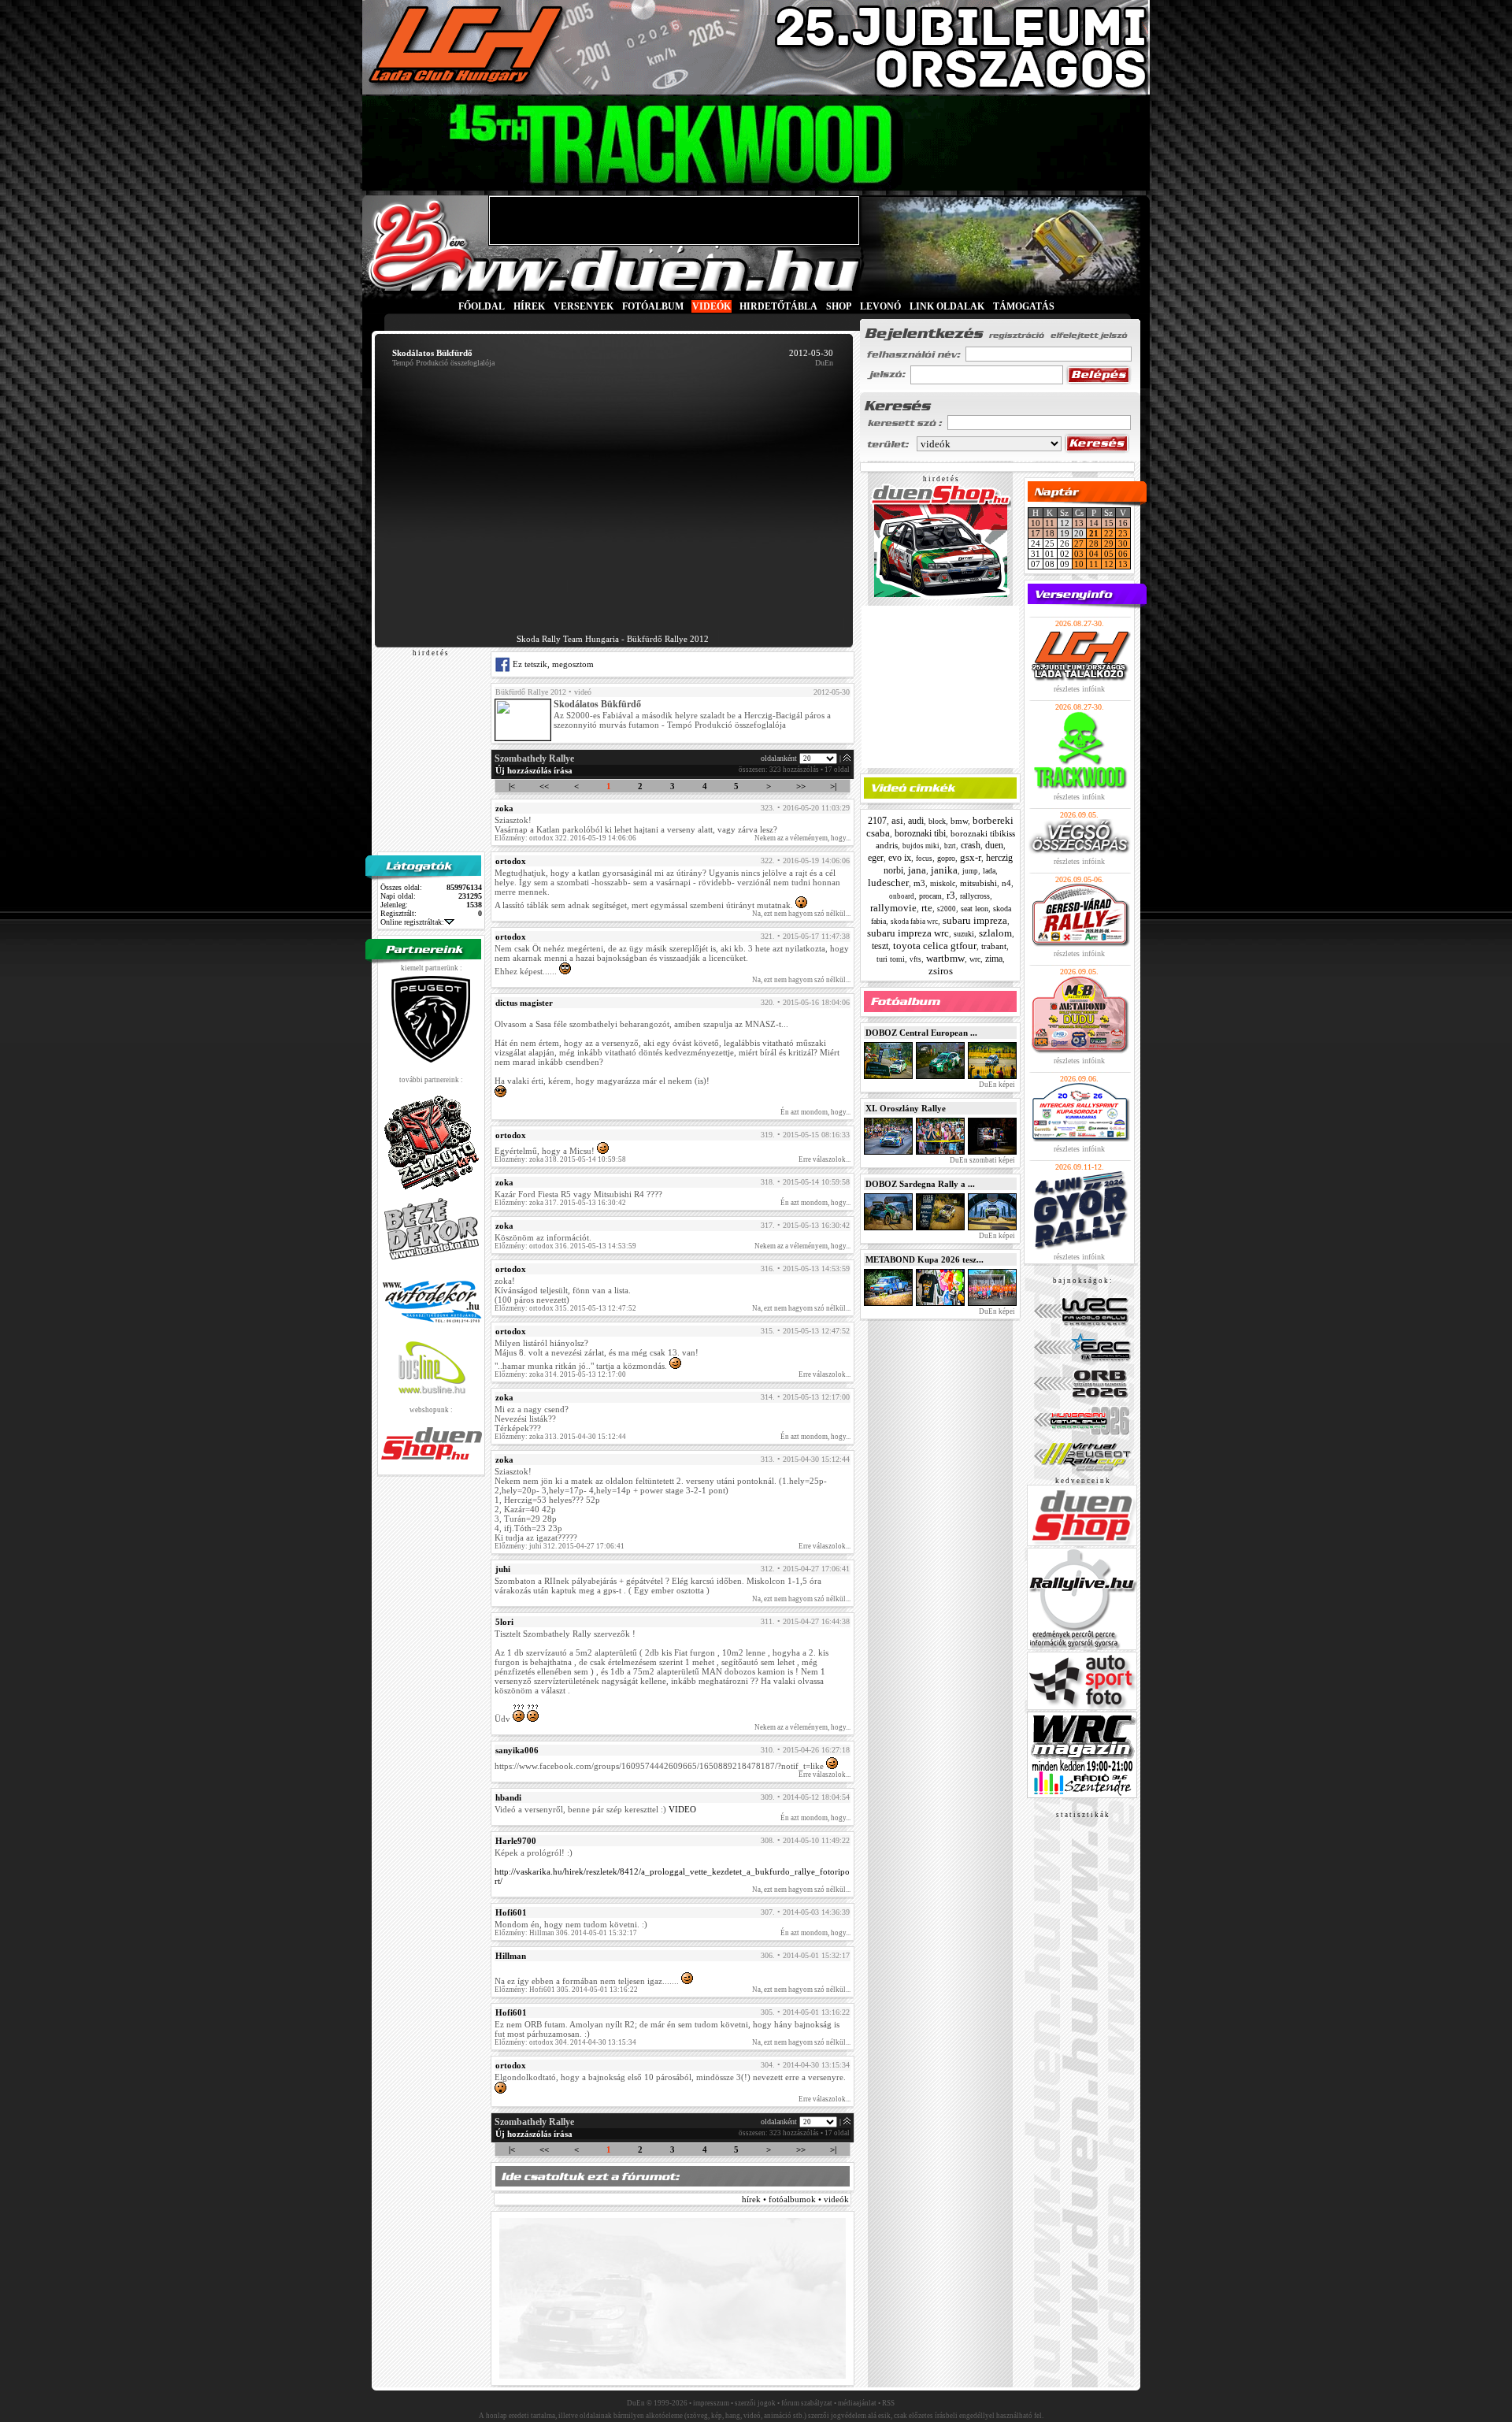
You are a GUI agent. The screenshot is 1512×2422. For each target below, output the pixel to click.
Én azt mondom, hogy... (815, 1112)
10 (1036, 523)
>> (801, 786)
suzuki (964, 934)
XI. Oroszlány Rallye (906, 1108)
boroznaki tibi (920, 833)
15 (1109, 523)
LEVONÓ (882, 306)
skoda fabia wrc (914, 922)
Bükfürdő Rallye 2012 (531, 692)
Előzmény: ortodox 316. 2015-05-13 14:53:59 (565, 1246)
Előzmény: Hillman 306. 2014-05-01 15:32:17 (566, 1933)
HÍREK (529, 306)
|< (512, 786)
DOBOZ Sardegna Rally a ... (920, 1184)
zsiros (941, 971)
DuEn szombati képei (982, 1160)
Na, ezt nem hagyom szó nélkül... (801, 914)
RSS (888, 2403)
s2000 (947, 909)
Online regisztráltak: (412, 922)
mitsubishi (978, 883)
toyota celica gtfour (935, 946)
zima (994, 959)
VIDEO (682, 1809)
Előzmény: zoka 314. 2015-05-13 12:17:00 (560, 1374)
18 (1050, 533)
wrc (975, 959)
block (937, 821)
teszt (880, 946)
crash (971, 845)
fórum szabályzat (807, 2403)
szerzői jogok (755, 2403)
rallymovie (893, 908)
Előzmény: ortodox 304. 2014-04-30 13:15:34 (565, 2042)
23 (1123, 533)
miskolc (943, 883)
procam (930, 896)
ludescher (888, 883)
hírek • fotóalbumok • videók (795, 2199)
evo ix (900, 858)
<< (544, 786)
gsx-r (971, 857)
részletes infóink (1079, 689)
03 (1079, 554)
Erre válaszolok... (825, 1159)
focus (924, 859)
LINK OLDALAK (947, 306)
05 (1109, 554)
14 (1094, 523)
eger (876, 858)
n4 (1006, 883)
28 (1094, 543)
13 (1079, 523)
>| (833, 786)
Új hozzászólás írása (534, 770)
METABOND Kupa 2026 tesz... (925, 1259)
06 (1123, 554)
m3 (919, 883)
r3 (951, 895)
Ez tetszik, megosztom (552, 664)
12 (1109, 564)
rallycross (975, 896)
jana (917, 870)
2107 (877, 821)
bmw (959, 821)
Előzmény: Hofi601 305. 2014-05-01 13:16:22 (566, 1990)
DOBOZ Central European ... (921, 1033)
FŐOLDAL (482, 306)
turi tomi (891, 959)
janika (944, 870)
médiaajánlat (857, 2403)
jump (970, 871)
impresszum (711, 2403)
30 (1123, 543)
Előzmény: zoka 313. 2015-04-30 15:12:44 (560, 1437)
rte (927, 908)
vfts (915, 959)
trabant (994, 946)
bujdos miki (921, 846)
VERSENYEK (584, 306)
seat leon (975, 909)
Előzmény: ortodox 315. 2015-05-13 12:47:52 (565, 1308)
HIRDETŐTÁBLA (778, 306)
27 (1079, 543)
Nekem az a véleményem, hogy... (802, 838)
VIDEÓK (712, 306)
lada (989, 871)
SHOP (839, 306)
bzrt (950, 846)
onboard (902, 896)
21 (1094, 533)
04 (1094, 554)
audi (916, 821)
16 (1123, 523)
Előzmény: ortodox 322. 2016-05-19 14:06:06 (565, 838)
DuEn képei (996, 1085)
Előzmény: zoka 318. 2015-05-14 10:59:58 (560, 1159)
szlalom (995, 933)
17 (1036, 533)
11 (1050, 523)
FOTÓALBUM (653, 306)
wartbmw (945, 958)
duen (994, 845)
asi (897, 820)
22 (1109, 533)
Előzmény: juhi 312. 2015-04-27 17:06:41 (560, 1546)
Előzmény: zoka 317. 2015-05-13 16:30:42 (560, 1203)
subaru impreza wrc (908, 933)
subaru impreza (975, 920)
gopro (946, 858)
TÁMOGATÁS (1024, 306)
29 (1109, 543)
